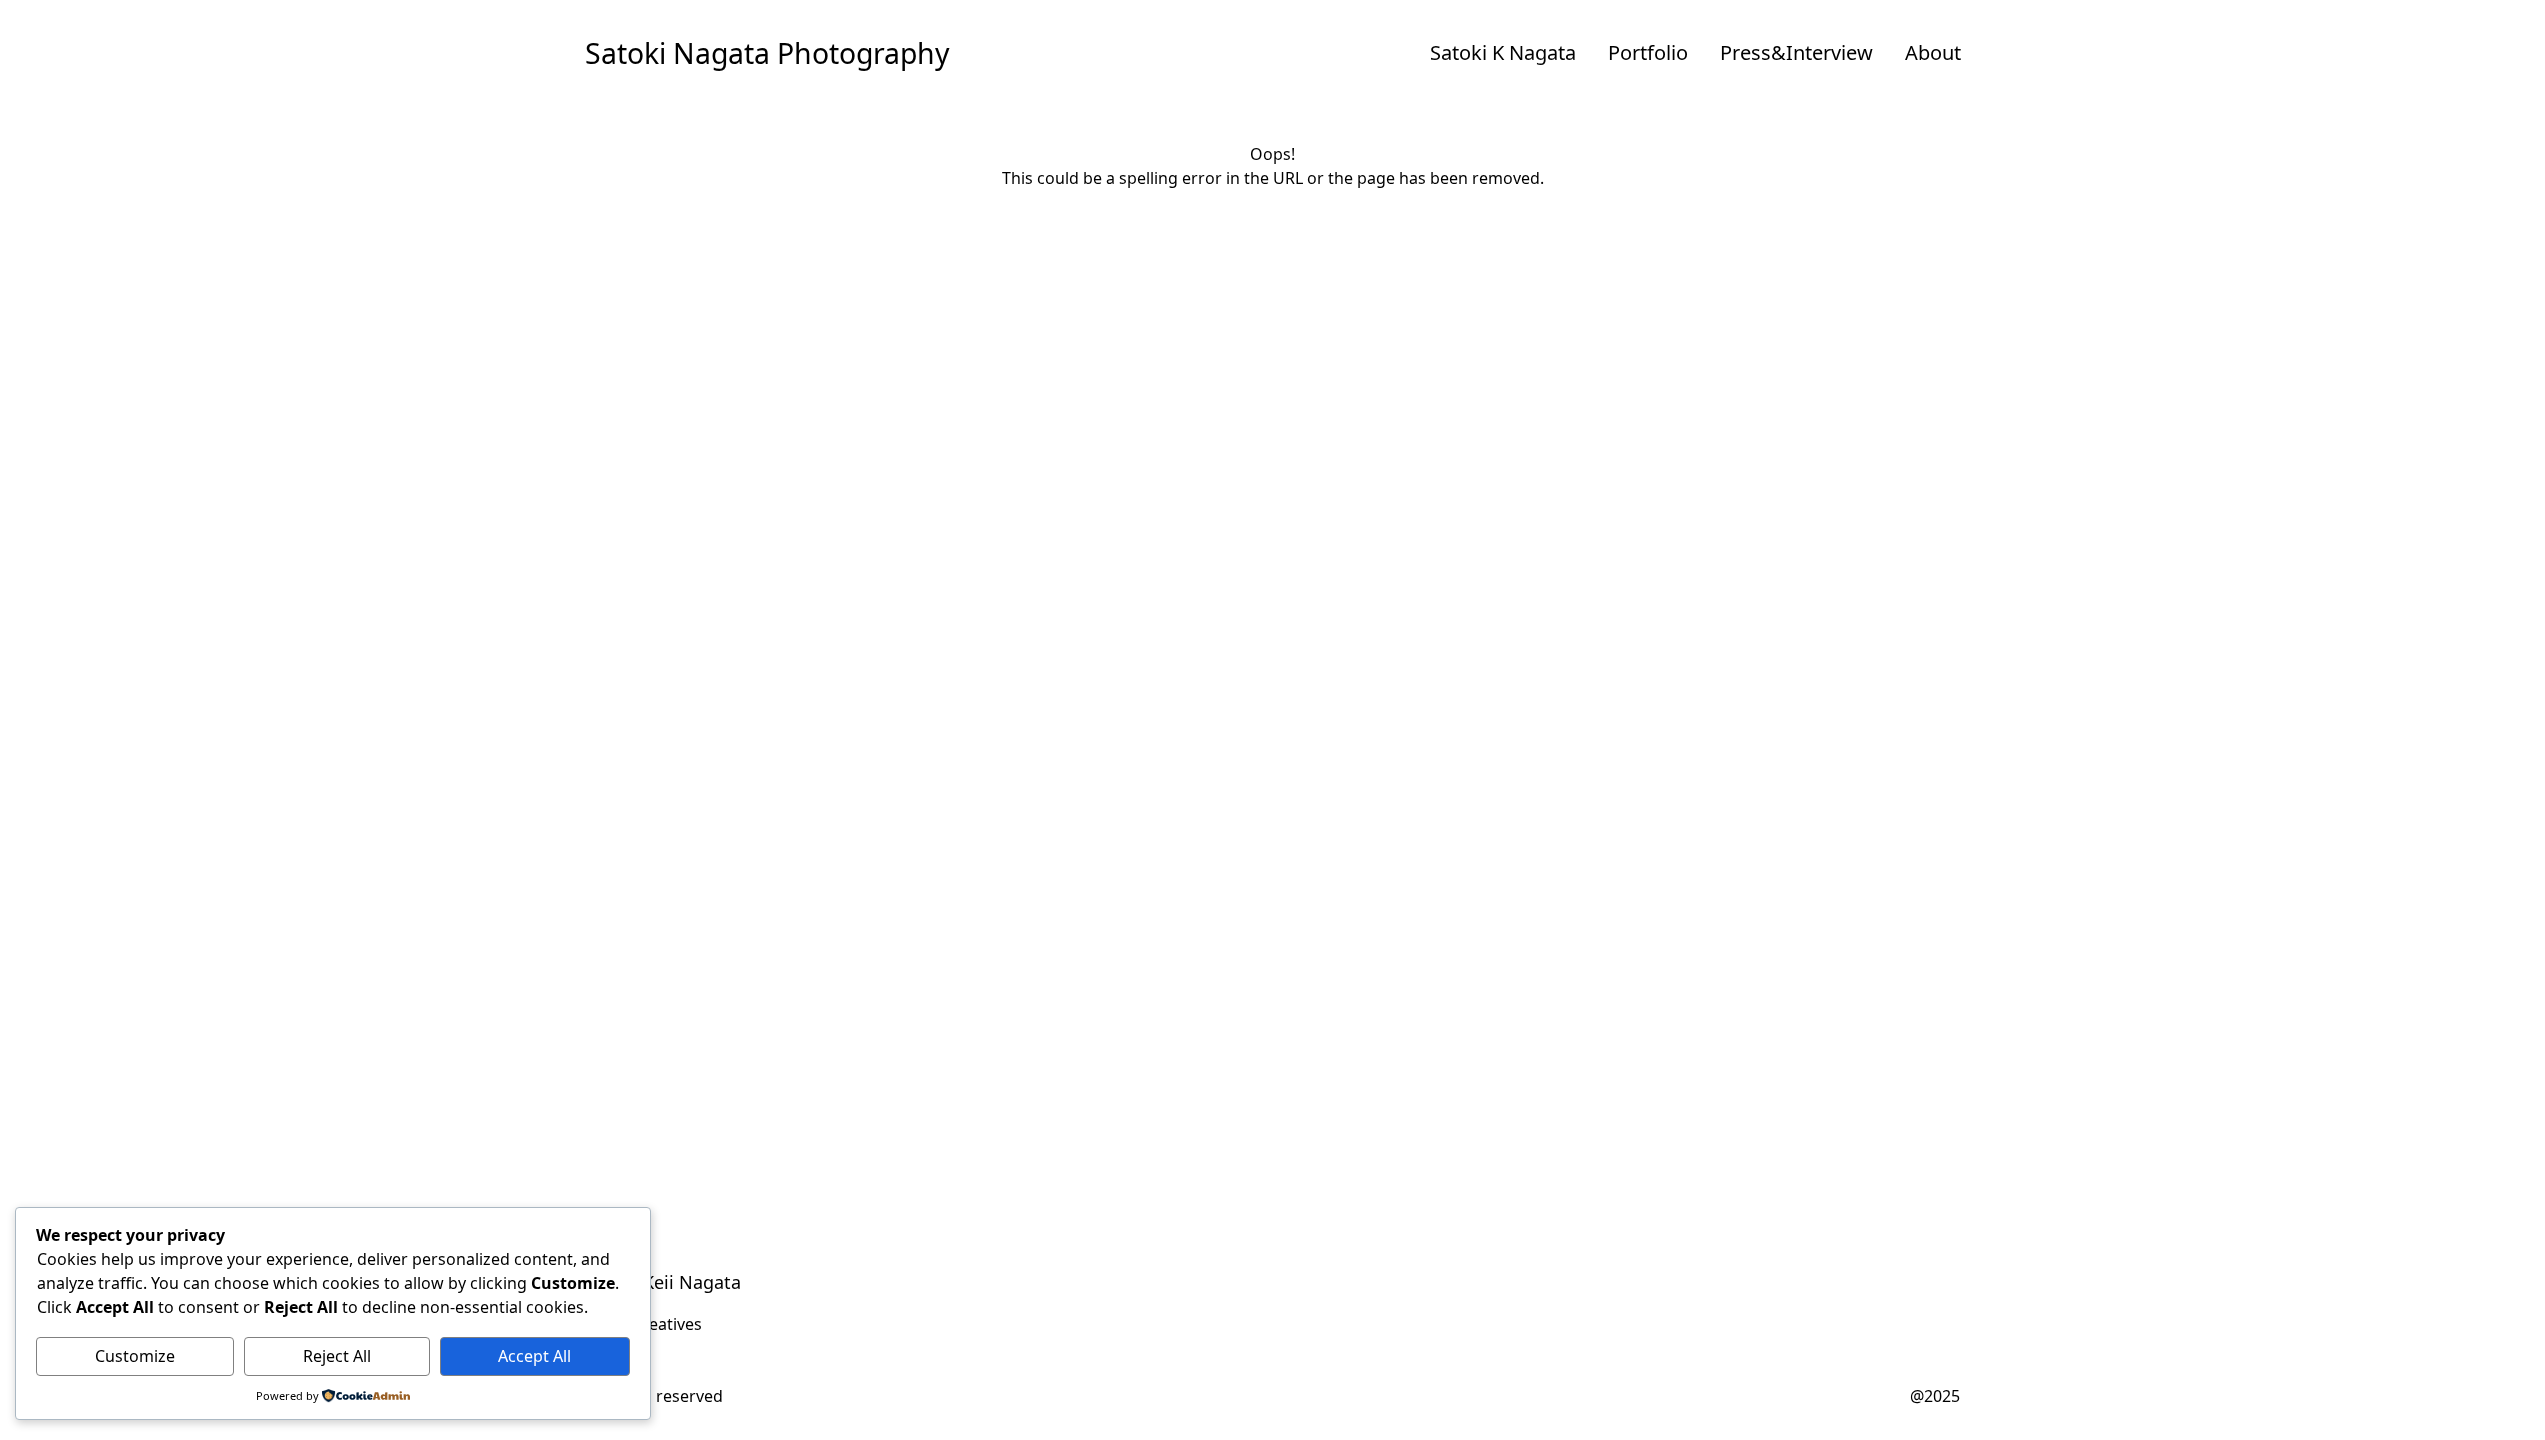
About (1933, 52)
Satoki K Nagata (1503, 52)
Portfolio (1648, 52)
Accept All (534, 1356)
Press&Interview (1796, 52)
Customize (135, 1356)
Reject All (337, 1356)
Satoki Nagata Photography (767, 53)
